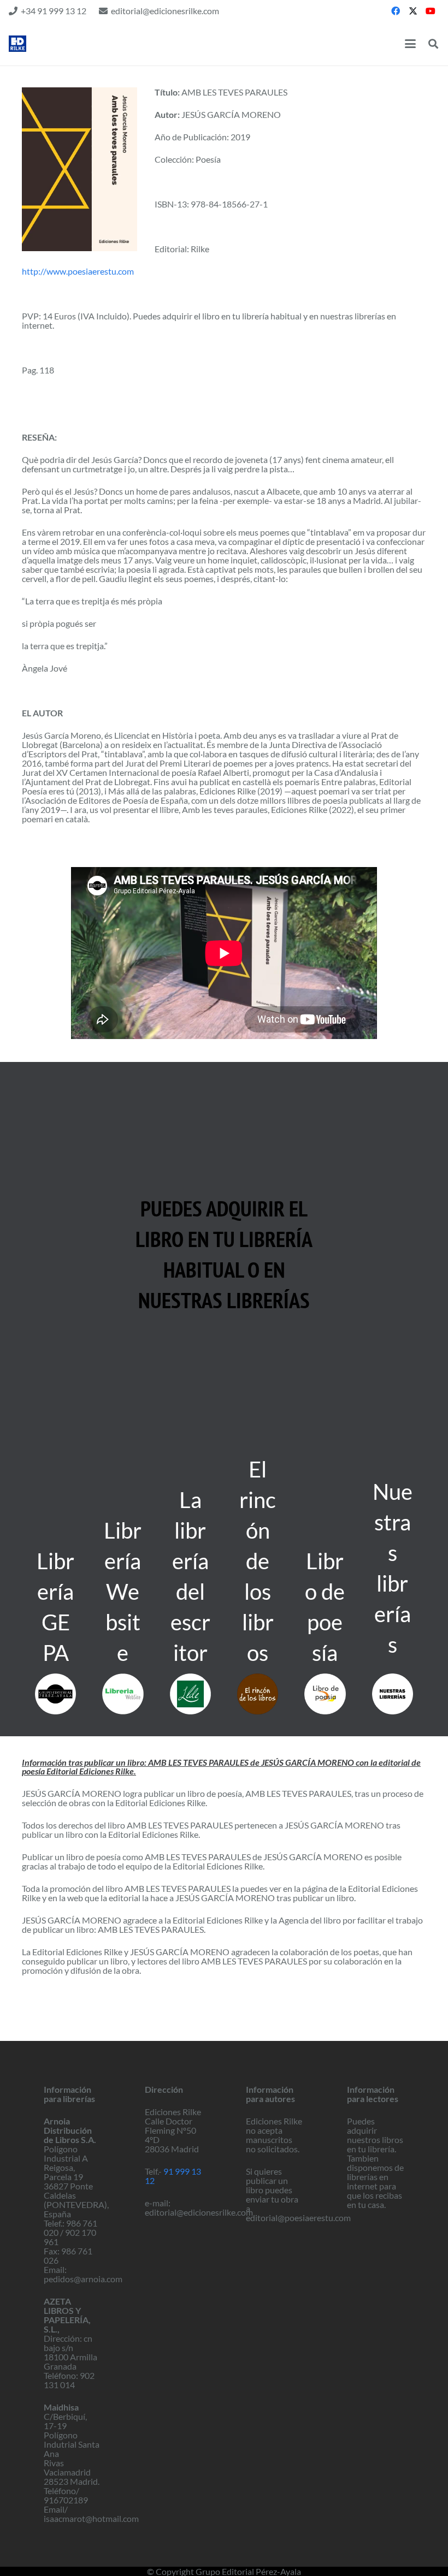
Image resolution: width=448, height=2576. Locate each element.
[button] (410, 44)
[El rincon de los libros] (258, 1694)
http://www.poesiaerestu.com (78, 271)
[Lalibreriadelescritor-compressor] (190, 1694)
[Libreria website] (123, 1694)
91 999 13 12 (173, 2176)
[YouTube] (431, 11)
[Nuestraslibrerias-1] (393, 1694)
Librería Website (123, 1592)
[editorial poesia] (17, 44)
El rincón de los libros (258, 1561)
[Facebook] (396, 11)
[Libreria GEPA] (55, 1694)
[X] (413, 11)
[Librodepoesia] (325, 1694)
